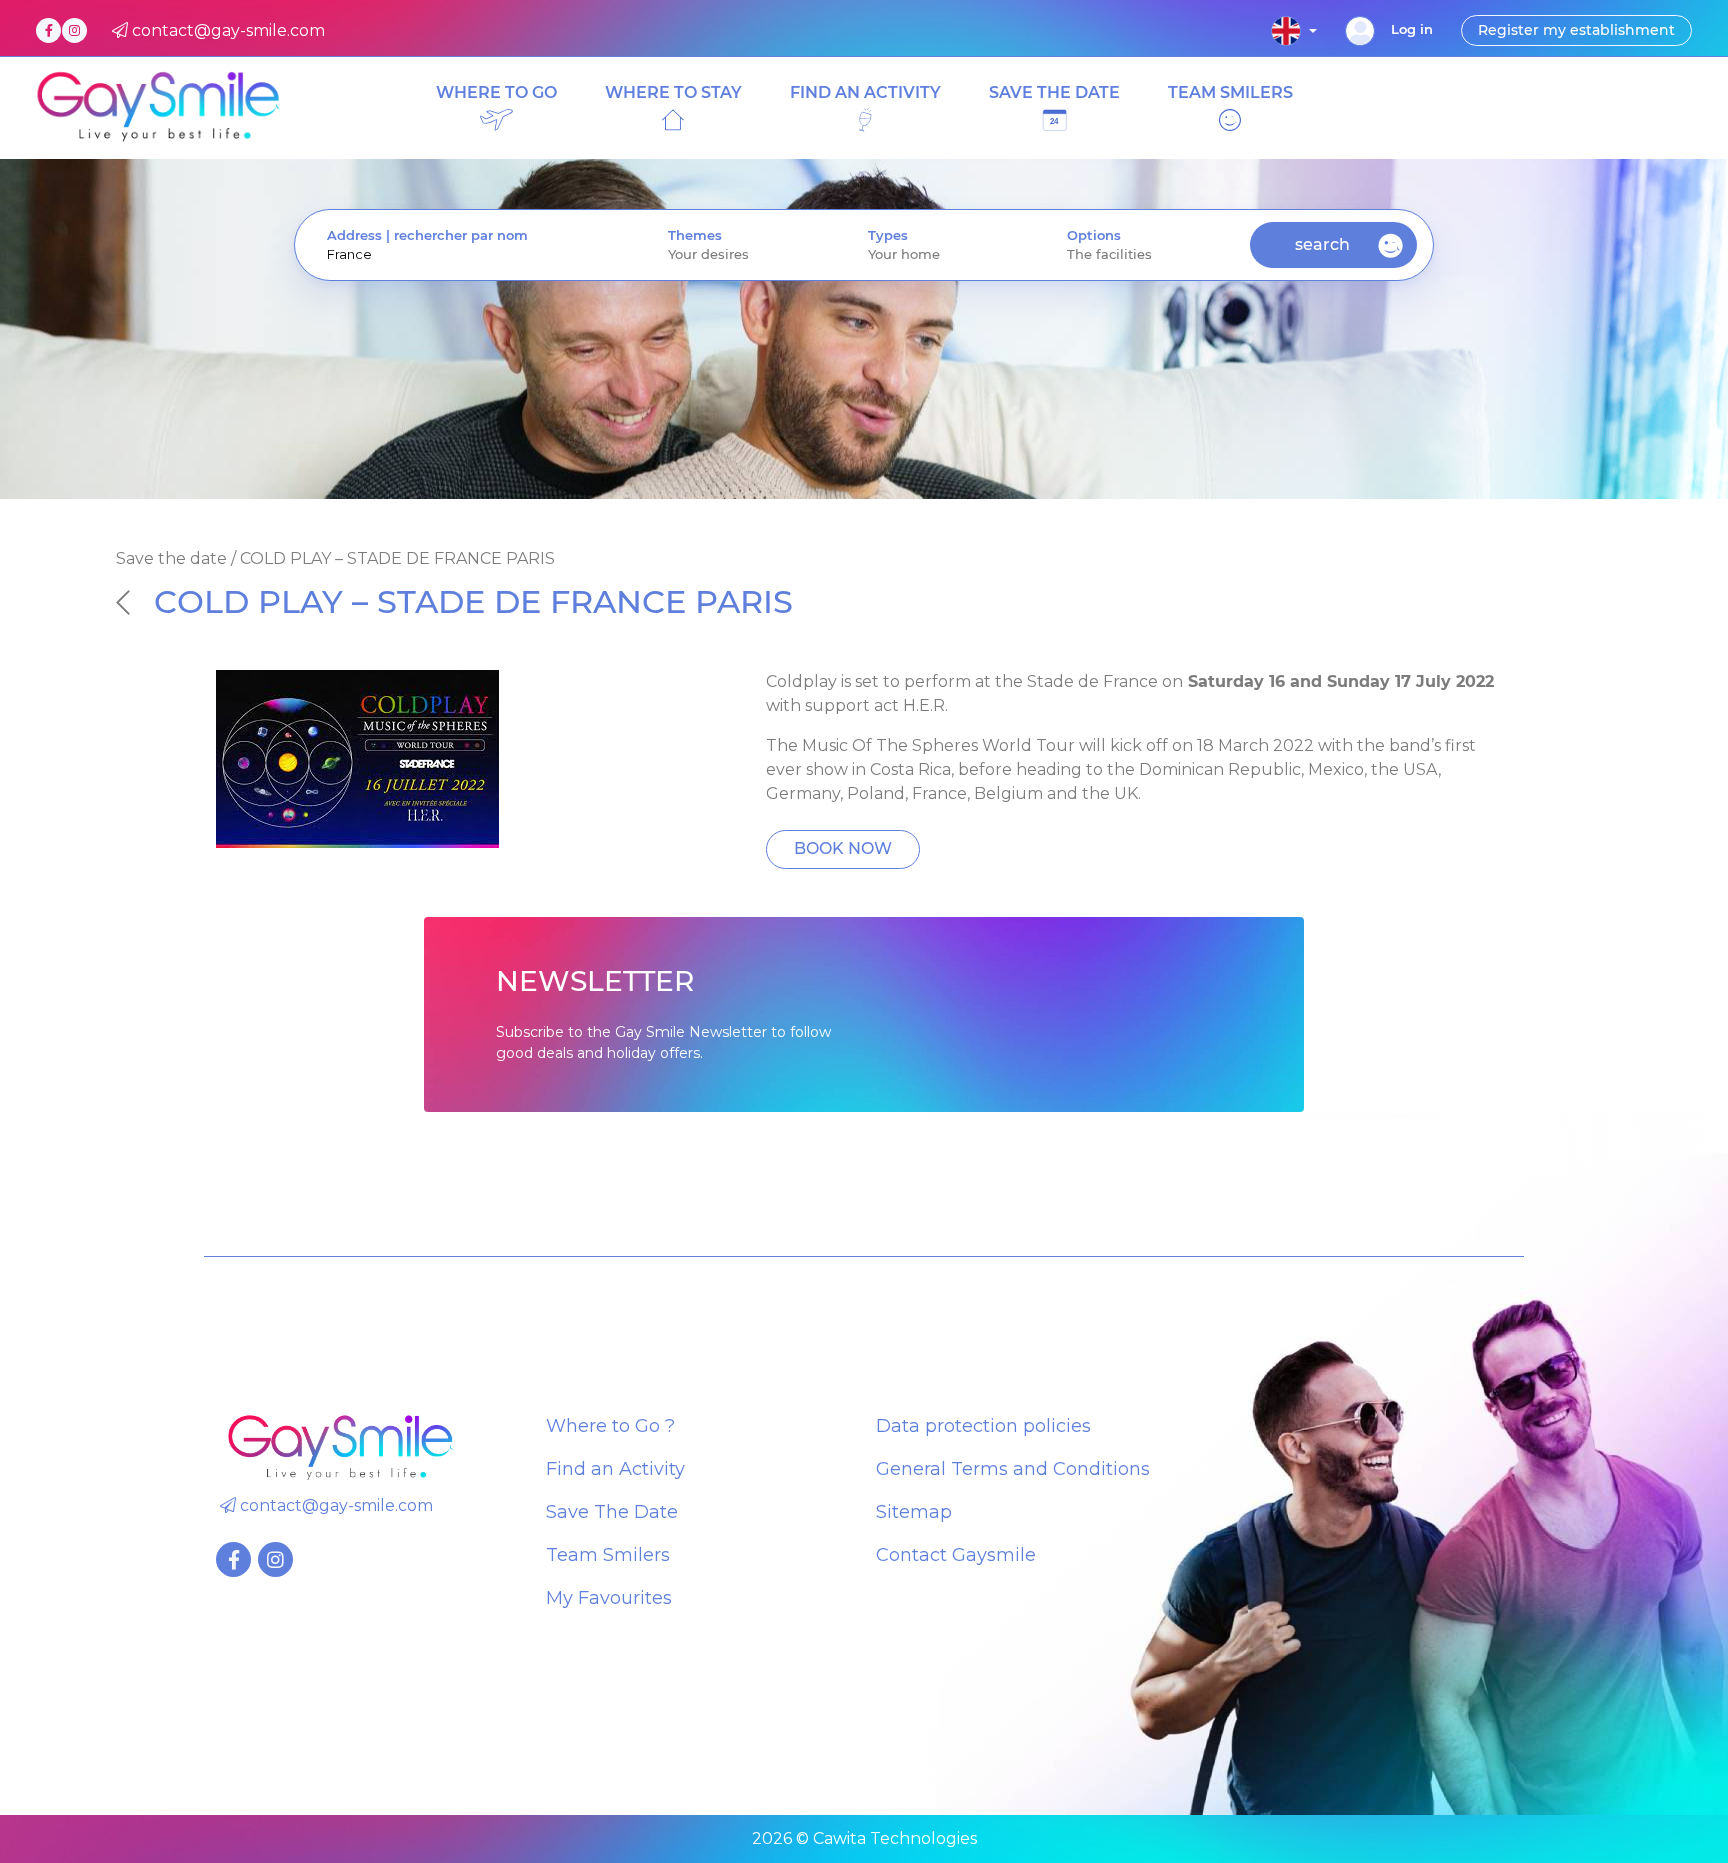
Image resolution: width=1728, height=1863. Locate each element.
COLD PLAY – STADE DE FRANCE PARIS (473, 601)
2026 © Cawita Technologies (864, 1838)
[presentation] (465, 254)
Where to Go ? (610, 1426)
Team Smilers (608, 1555)
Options (1094, 235)
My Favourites (609, 1598)
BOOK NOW (843, 848)
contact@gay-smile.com (334, 1505)
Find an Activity (615, 1469)
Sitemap (914, 1512)
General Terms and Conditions (1013, 1469)
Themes (695, 235)
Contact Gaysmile (956, 1555)
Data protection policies (983, 1426)
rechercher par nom (461, 235)
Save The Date (612, 1512)
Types (888, 235)
